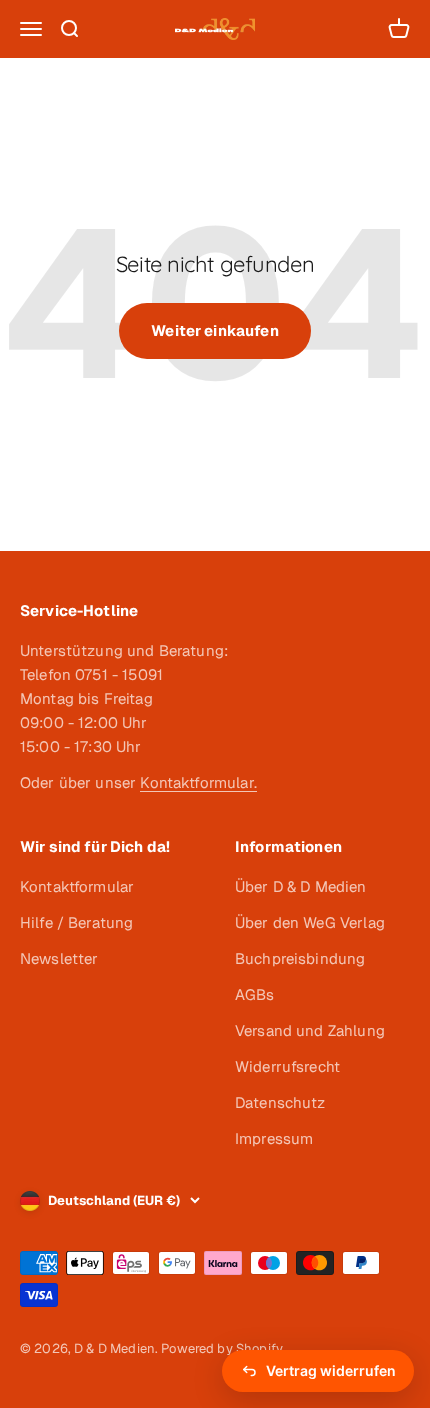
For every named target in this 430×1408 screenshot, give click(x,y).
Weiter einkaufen (214, 330)
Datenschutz (280, 1102)
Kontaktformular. (198, 782)
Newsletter (59, 958)
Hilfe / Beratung (76, 922)
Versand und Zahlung (310, 1030)
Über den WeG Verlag (310, 922)
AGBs (255, 994)
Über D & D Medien (301, 886)
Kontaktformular (77, 886)
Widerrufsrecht (287, 1066)
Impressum (274, 1138)
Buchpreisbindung (300, 958)
